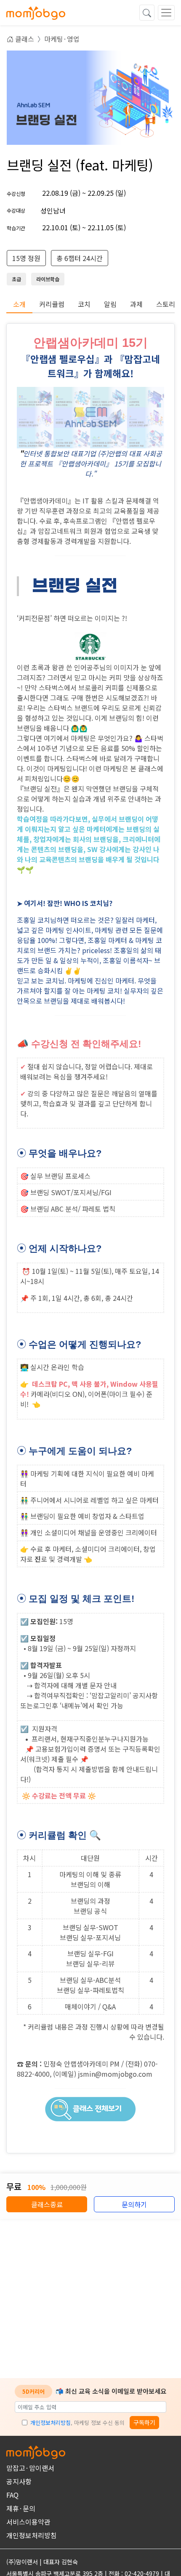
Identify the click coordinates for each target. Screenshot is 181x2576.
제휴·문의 (21, 2508)
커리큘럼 (52, 304)
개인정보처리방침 (51, 2423)
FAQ (12, 2495)
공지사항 (19, 2481)
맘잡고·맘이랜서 (30, 2468)
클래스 (24, 39)
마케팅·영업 (62, 39)
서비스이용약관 (28, 2522)
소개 (19, 304)
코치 (84, 304)
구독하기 (144, 2422)
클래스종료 (47, 2204)
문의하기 (134, 2204)
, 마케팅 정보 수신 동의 (77, 2423)
